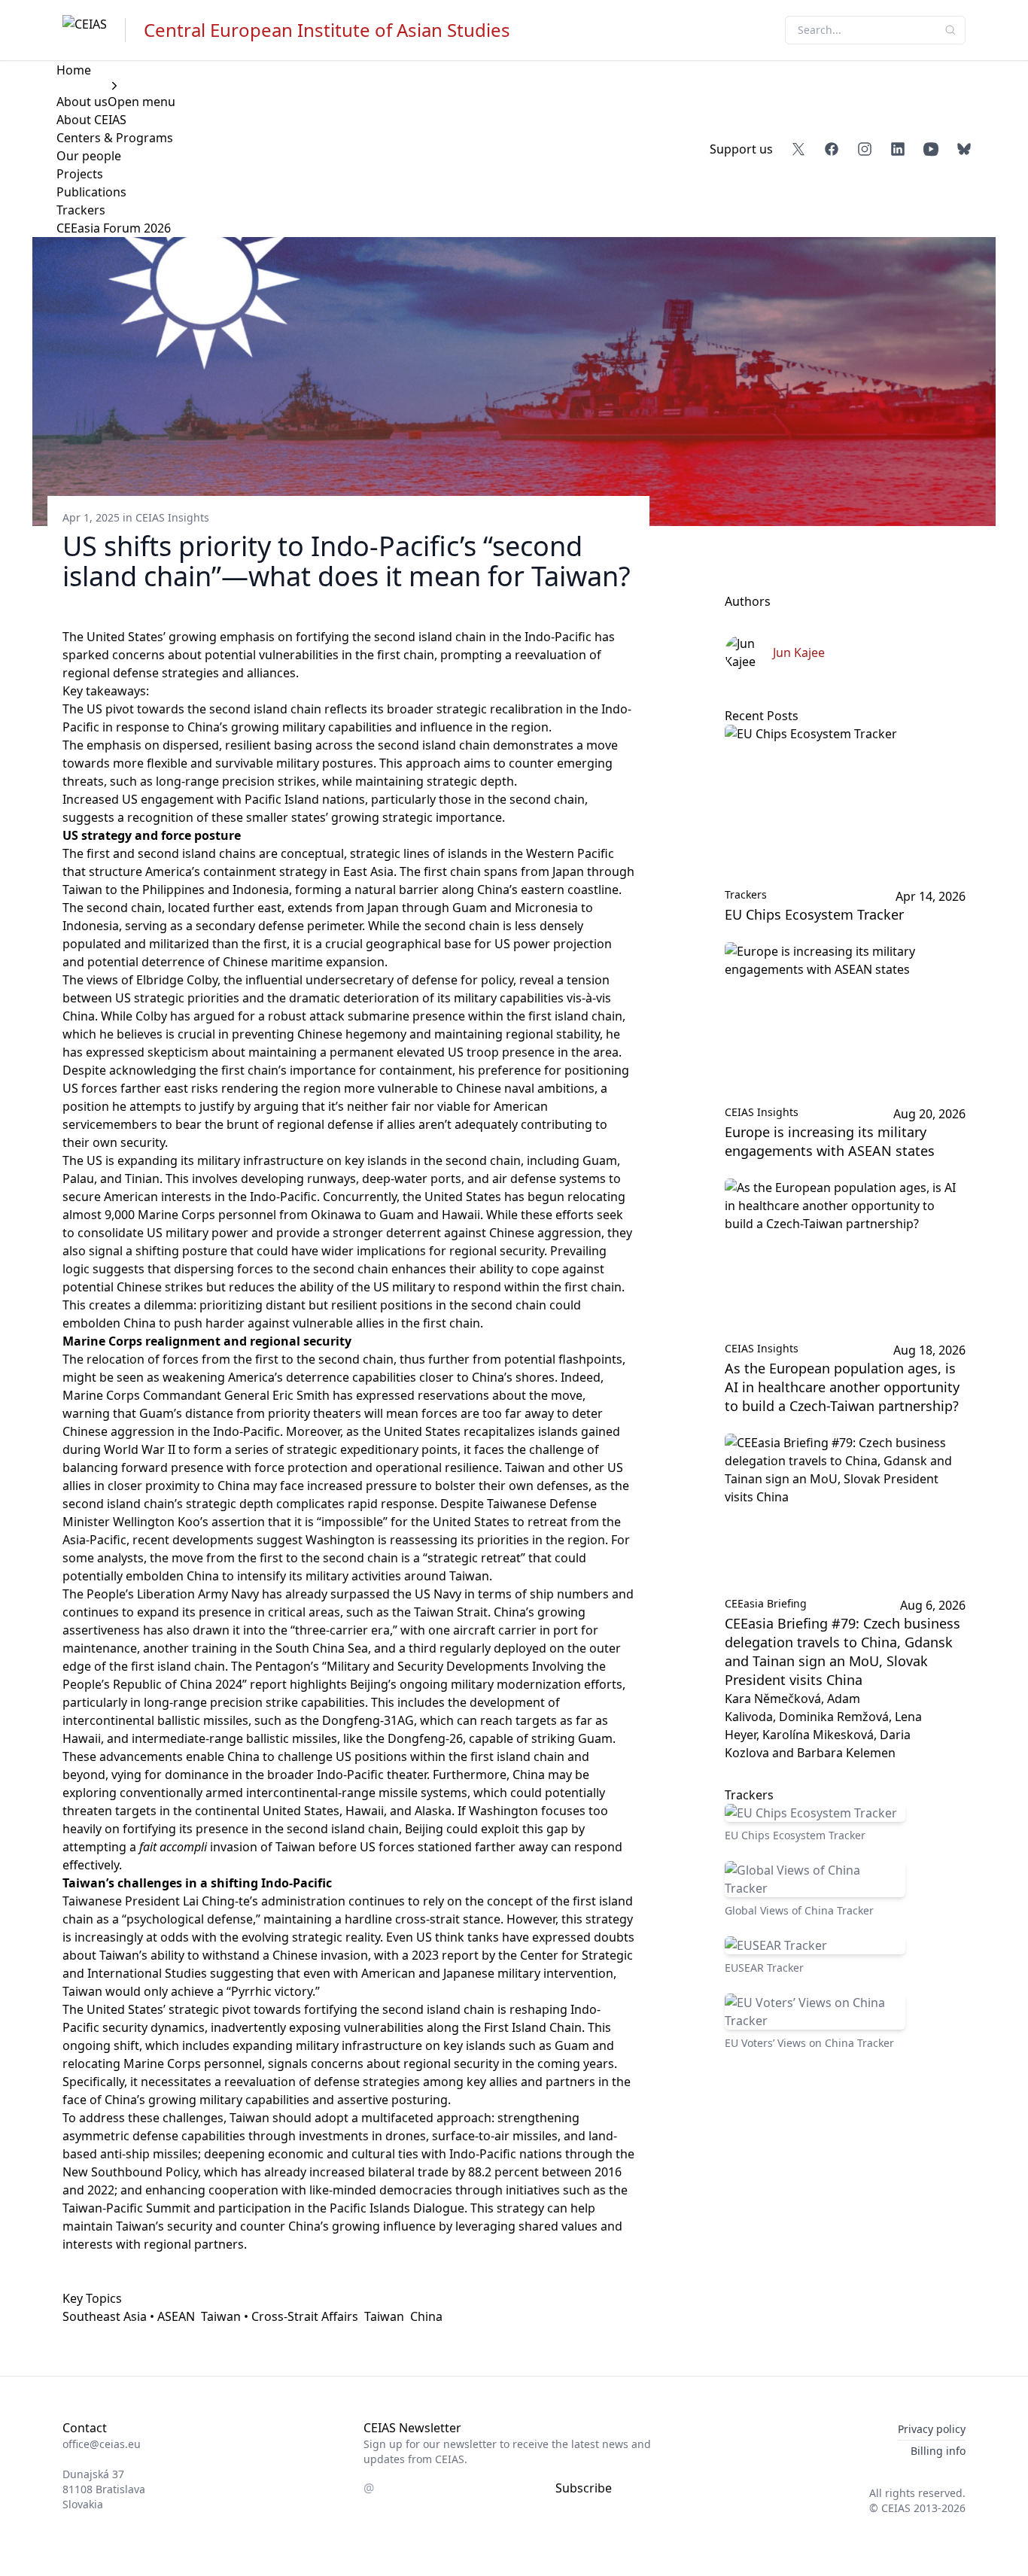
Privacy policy (932, 2429)
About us (82, 102)
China (426, 2316)
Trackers (81, 210)
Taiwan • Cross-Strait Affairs (280, 2316)
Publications (91, 192)
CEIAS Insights (172, 517)
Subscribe (584, 2488)
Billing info (938, 2451)
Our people (89, 156)
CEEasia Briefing (766, 1603)
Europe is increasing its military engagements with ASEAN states (830, 1141)
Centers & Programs (115, 138)
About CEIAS (91, 120)
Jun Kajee (799, 652)
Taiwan (384, 2316)
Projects (80, 174)
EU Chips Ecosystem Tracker (814, 914)
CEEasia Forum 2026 (114, 228)
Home (74, 70)
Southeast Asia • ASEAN (129, 2316)
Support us (741, 149)
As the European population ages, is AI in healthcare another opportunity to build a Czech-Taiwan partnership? (842, 1387)
